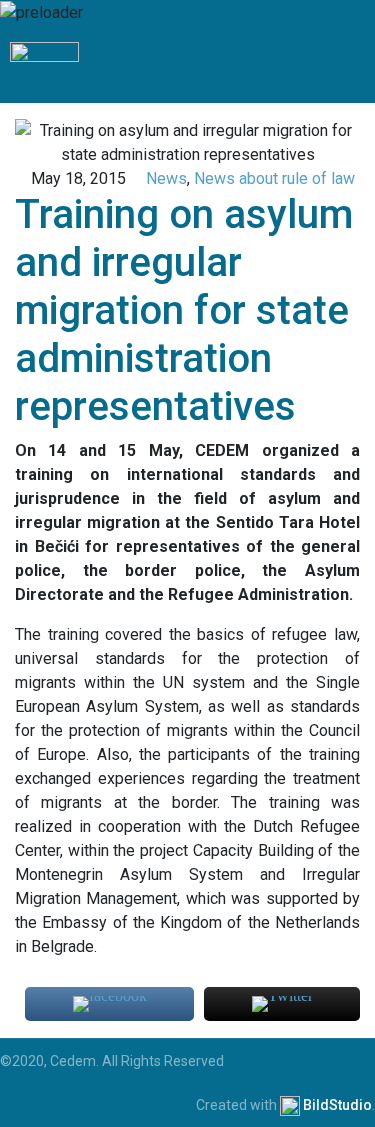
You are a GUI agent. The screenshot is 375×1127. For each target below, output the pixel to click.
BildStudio (337, 1105)
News (166, 178)
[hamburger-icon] (352, 64)
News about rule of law (274, 178)
